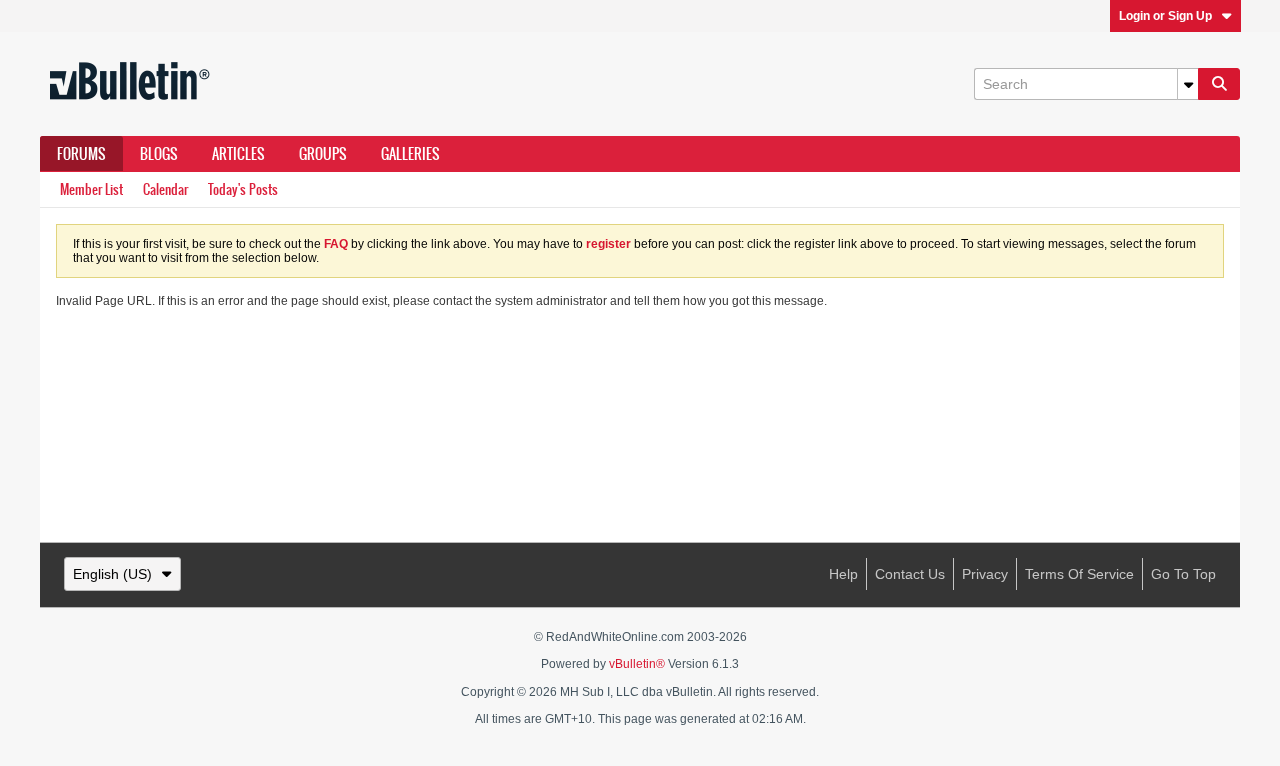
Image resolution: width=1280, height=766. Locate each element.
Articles (238, 154)
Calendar (165, 189)
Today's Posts (243, 189)
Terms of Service (1079, 574)
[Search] (1219, 84)
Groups (323, 154)
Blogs (159, 154)
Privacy (985, 574)
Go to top (1183, 574)
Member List (91, 189)
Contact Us (910, 574)
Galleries (410, 154)
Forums (81, 154)
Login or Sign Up (1165, 16)
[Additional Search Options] (1188, 84)
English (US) (112, 574)
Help (843, 574)
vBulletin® (637, 664)
